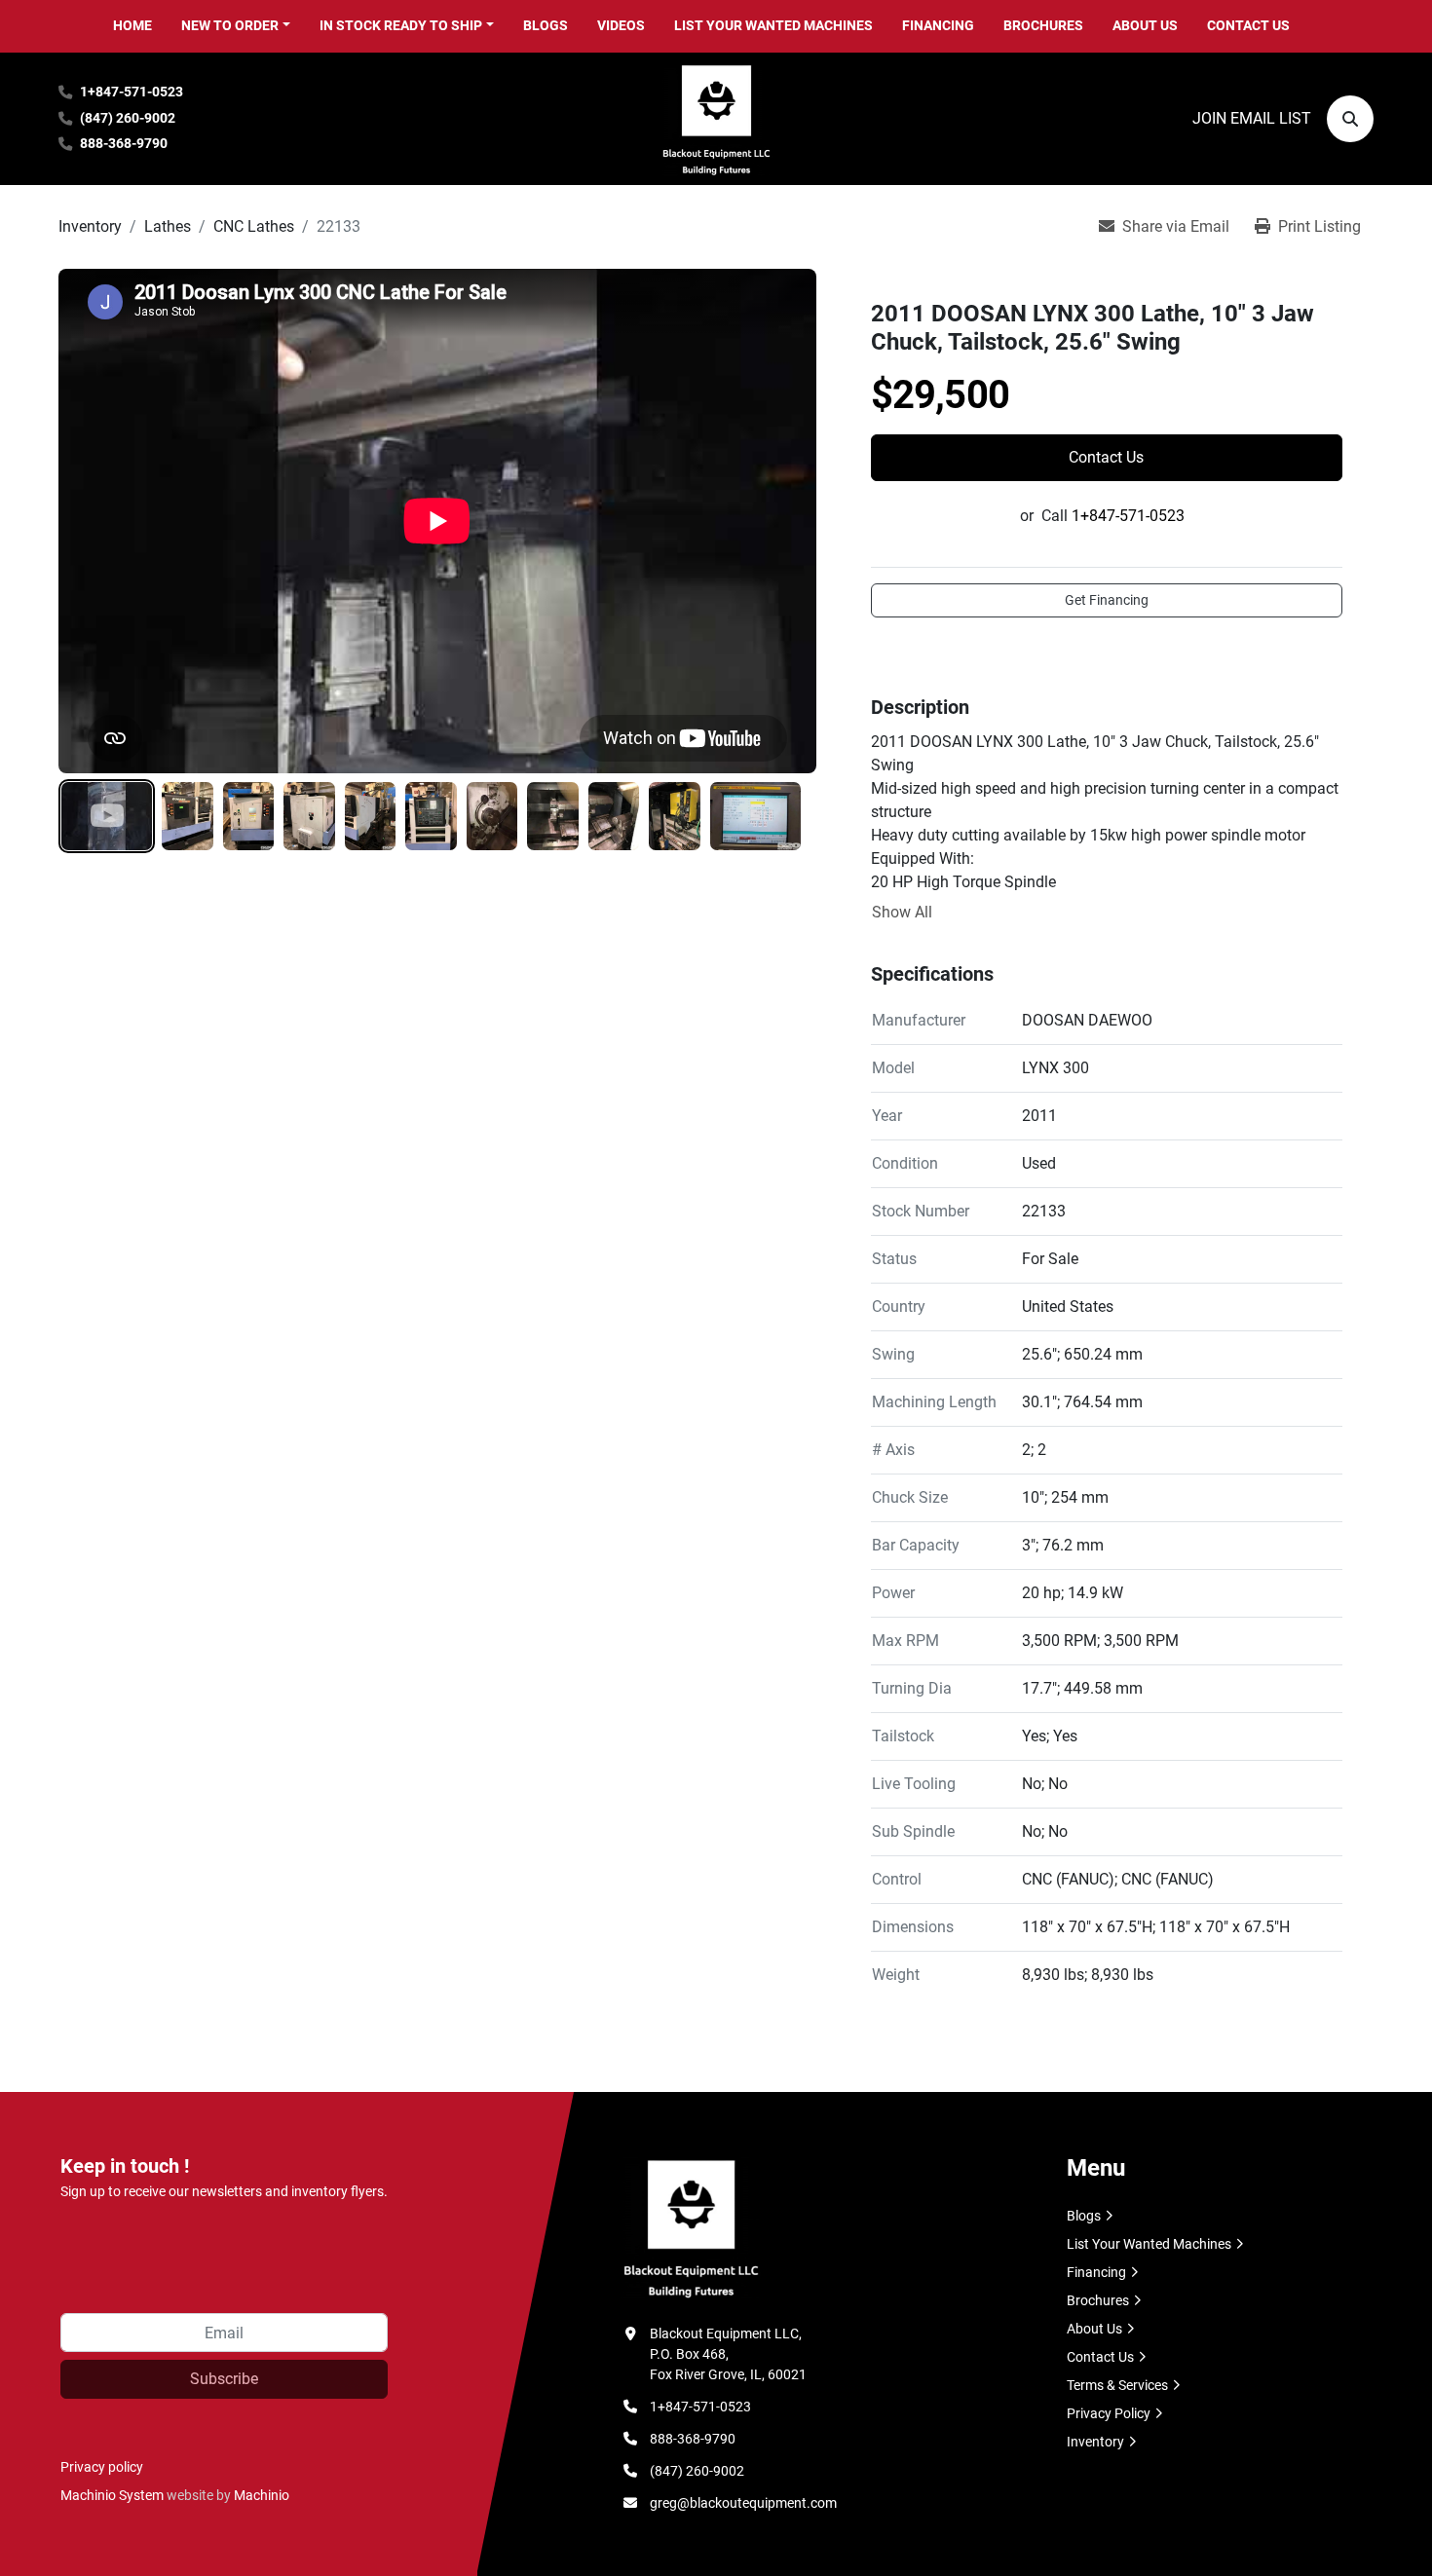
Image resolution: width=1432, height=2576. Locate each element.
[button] (236, 26)
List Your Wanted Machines (773, 25)
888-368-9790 (124, 144)
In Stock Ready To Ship (401, 25)
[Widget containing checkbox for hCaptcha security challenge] (207, 2255)
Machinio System (112, 2495)
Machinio (262, 2495)
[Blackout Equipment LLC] (691, 2226)
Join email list (1252, 118)
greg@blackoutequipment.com (743, 2503)
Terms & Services (1117, 2385)
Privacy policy (102, 2467)
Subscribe (224, 2379)
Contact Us (1248, 25)
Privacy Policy (1109, 2413)
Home (132, 25)
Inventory (1095, 2442)
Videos (621, 25)
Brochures (1043, 25)
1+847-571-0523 (132, 92)
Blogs (546, 25)
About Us (1145, 25)
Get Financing (1107, 600)
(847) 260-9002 (128, 118)
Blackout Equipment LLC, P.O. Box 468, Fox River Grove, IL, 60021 (728, 2354)
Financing (938, 25)
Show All (902, 912)
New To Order (230, 25)
